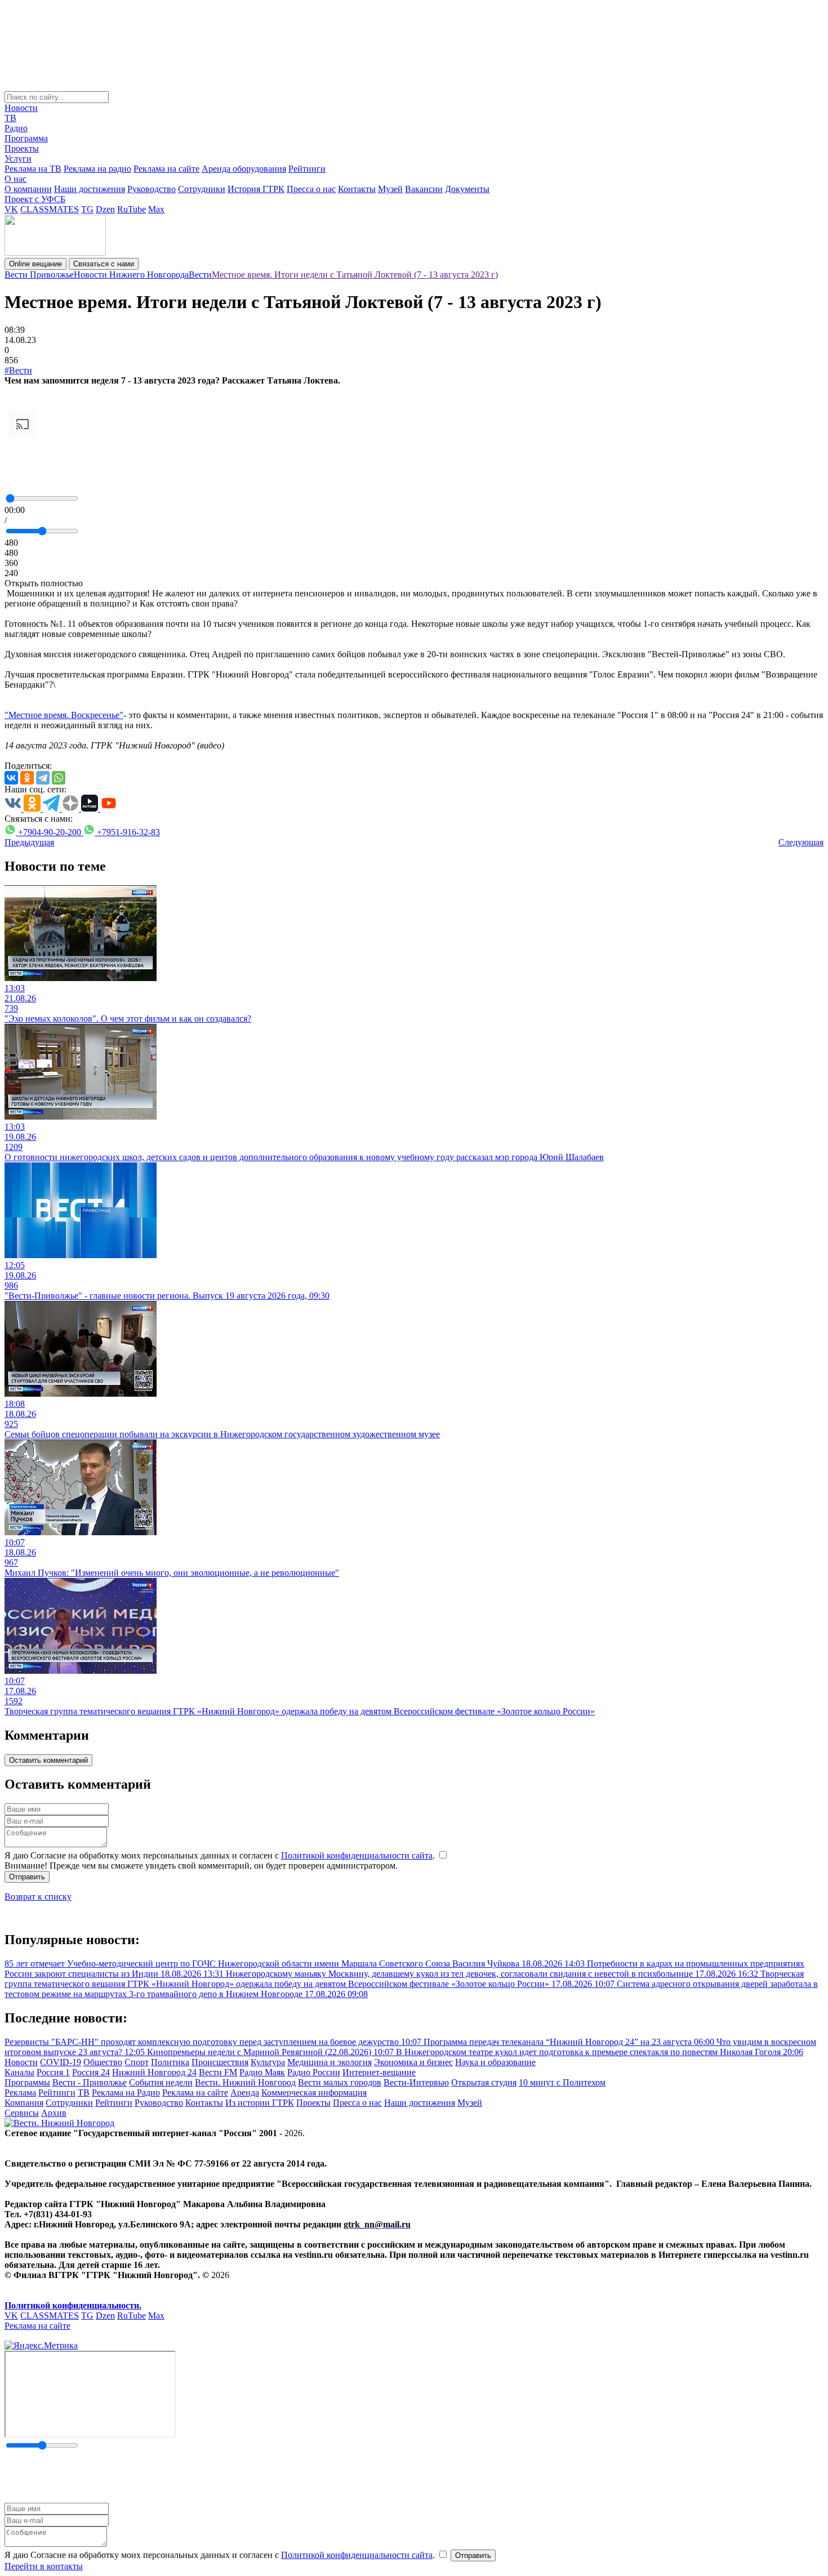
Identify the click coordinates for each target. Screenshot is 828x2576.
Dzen (105, 209)
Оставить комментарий (48, 1760)
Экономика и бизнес (413, 2062)
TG (87, 209)
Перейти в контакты (44, 2566)
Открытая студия (484, 2082)
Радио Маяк (262, 2072)
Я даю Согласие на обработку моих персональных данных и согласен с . (221, 1855)
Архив (54, 2113)
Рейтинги (307, 169)
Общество (103, 2062)
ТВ (10, 118)
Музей (390, 189)
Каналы (19, 2072)
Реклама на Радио (126, 2093)
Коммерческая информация (314, 2093)
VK (11, 209)
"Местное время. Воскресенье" (64, 715)
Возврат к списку (38, 1897)
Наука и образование (495, 2062)
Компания (24, 2103)
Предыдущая (29, 842)
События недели (161, 2082)
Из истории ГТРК (260, 2103)
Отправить (27, 1877)
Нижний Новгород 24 (154, 2072)
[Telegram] (43, 778)
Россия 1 (53, 2072)
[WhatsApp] (59, 778)
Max (156, 209)
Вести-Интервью (416, 2082)
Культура (268, 2062)
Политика (170, 2062)
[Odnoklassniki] (27, 778)
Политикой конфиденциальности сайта (357, 1855)
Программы (27, 2082)
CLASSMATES (50, 209)
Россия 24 (91, 2072)
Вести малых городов (340, 2082)
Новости (21, 108)
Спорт (137, 2062)
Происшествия (220, 2062)
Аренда (245, 2093)
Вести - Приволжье (90, 2082)
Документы (467, 189)
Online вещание (35, 264)
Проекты (22, 148)
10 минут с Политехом (562, 2082)
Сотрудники (202, 189)
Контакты (357, 189)
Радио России (314, 2072)
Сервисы (22, 2113)
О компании (28, 189)
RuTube (132, 209)
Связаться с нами (104, 264)
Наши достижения (90, 189)
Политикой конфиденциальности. (73, 2305)
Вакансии (424, 189)
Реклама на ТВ (33, 169)
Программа (26, 138)
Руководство (152, 189)
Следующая (801, 842)
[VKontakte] (11, 778)
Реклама (20, 2093)
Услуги (18, 159)
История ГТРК (256, 189)
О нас (15, 179)
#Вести (18, 370)
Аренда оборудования (244, 169)
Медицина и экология (330, 2062)
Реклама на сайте (166, 169)
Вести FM (218, 2072)
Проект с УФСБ (35, 199)
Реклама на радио (97, 169)
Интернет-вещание (379, 2072)
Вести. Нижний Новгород (245, 2082)
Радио (16, 128)
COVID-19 (61, 2062)
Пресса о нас (311, 189)
